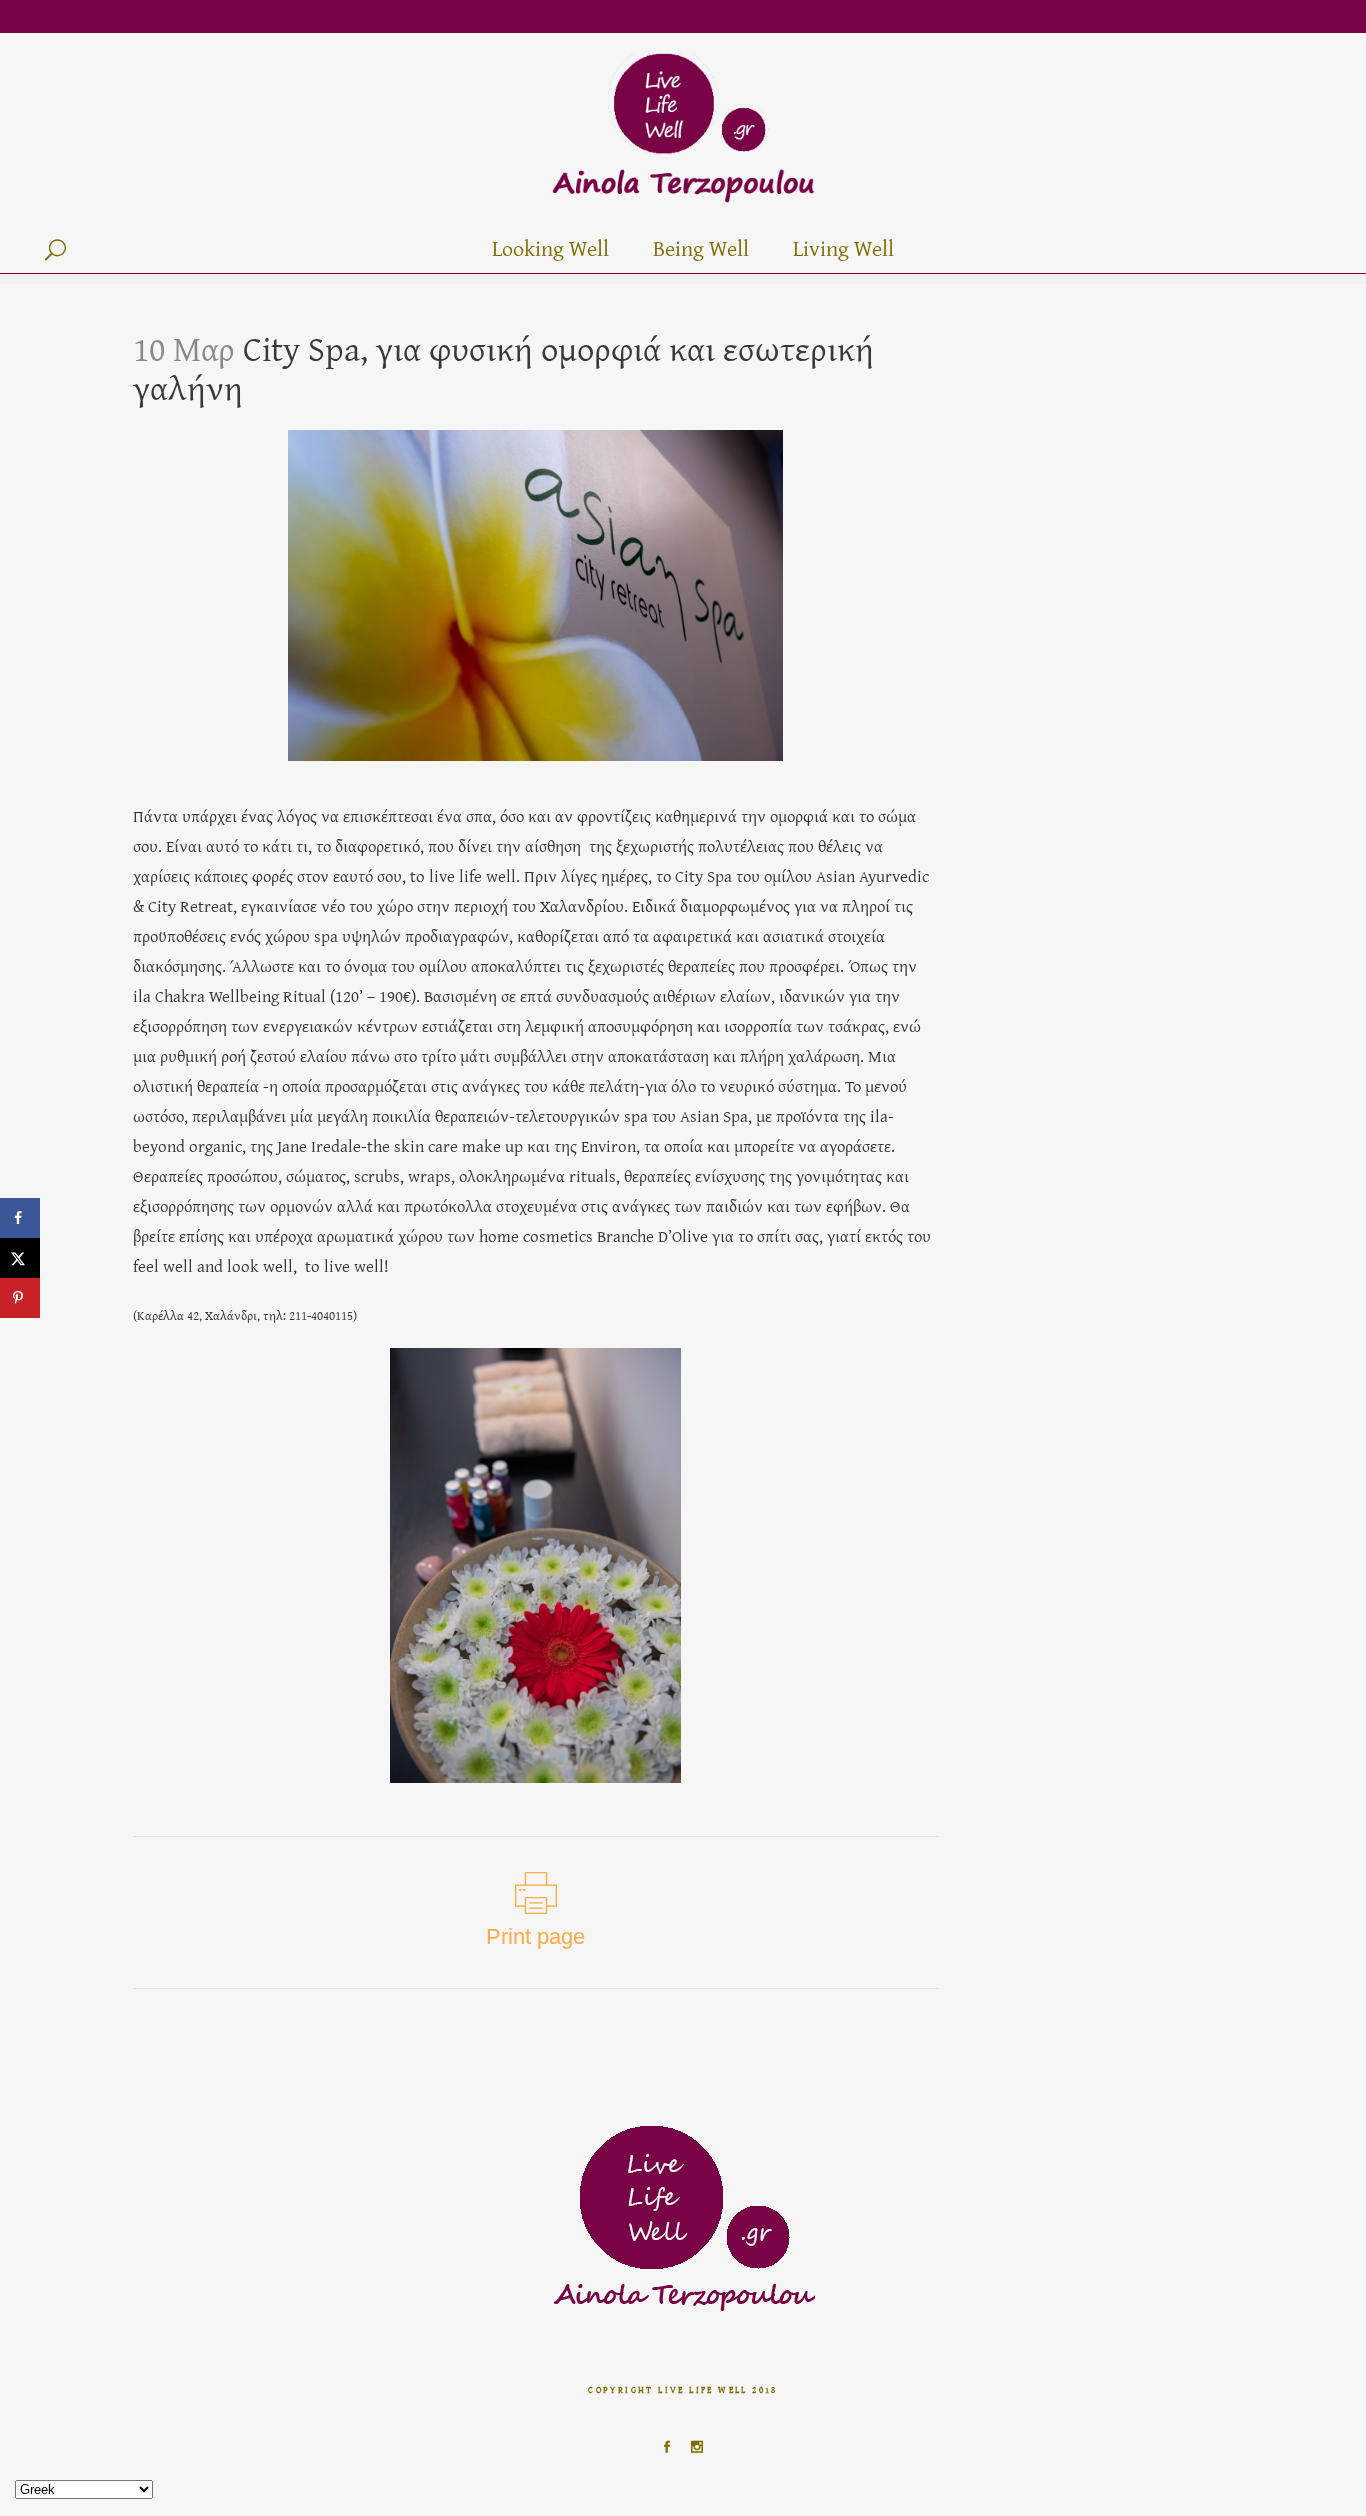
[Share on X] (20, 1258)
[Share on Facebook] (20, 1218)
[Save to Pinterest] (20, 1298)
